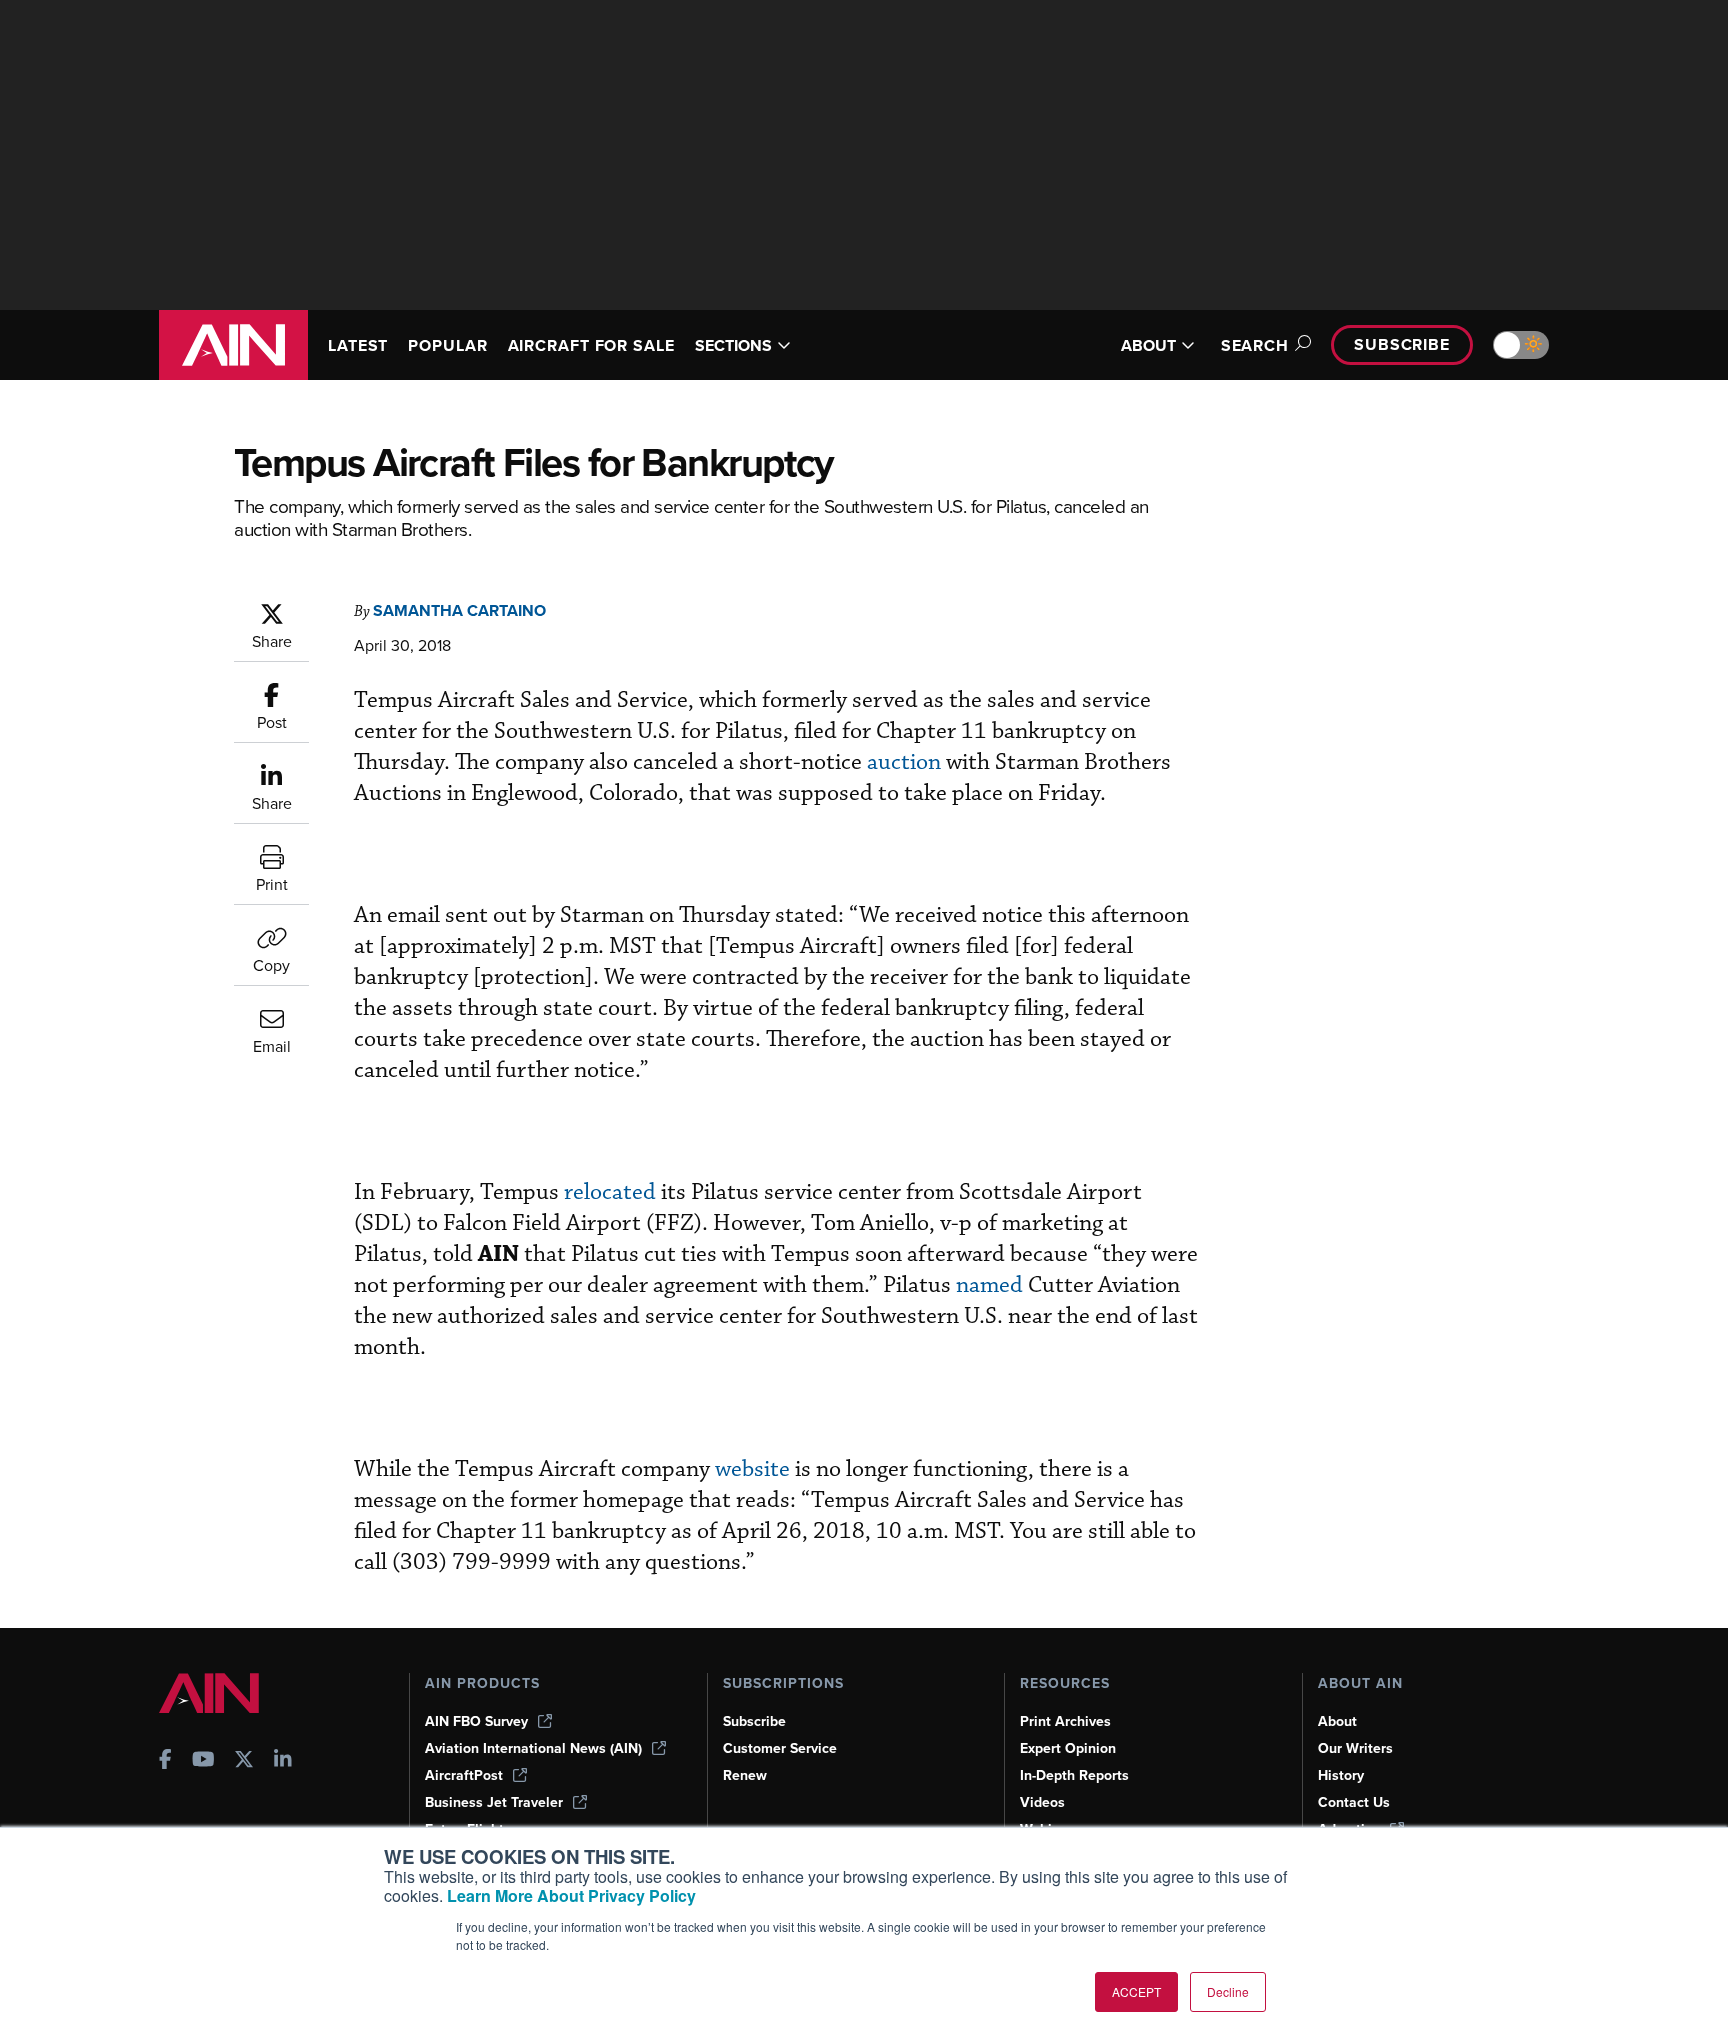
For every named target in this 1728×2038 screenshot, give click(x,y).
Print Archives (1065, 1721)
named (989, 1285)
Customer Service (780, 1748)
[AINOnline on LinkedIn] (283, 1761)
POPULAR (447, 345)
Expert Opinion (1068, 1748)
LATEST (358, 345)
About (1337, 1721)
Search (1255, 345)
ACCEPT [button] (1136, 1991)
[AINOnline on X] (244, 1761)
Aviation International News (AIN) (533, 1748)
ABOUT (1148, 345)
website (752, 1469)
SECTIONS (733, 345)
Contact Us (1354, 1802)
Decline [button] (1228, 1991)
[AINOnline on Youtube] (203, 1761)
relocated (610, 1192)
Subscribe (1402, 344)
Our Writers (1355, 1748)
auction (904, 762)
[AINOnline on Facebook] (165, 1761)
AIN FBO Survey (476, 1721)
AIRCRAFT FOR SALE (591, 345)
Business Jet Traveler (494, 1802)
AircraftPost (464, 1775)
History (1341, 1775)
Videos (1042, 1802)
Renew (745, 1775)
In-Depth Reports (1074, 1775)
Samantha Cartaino (459, 610)
